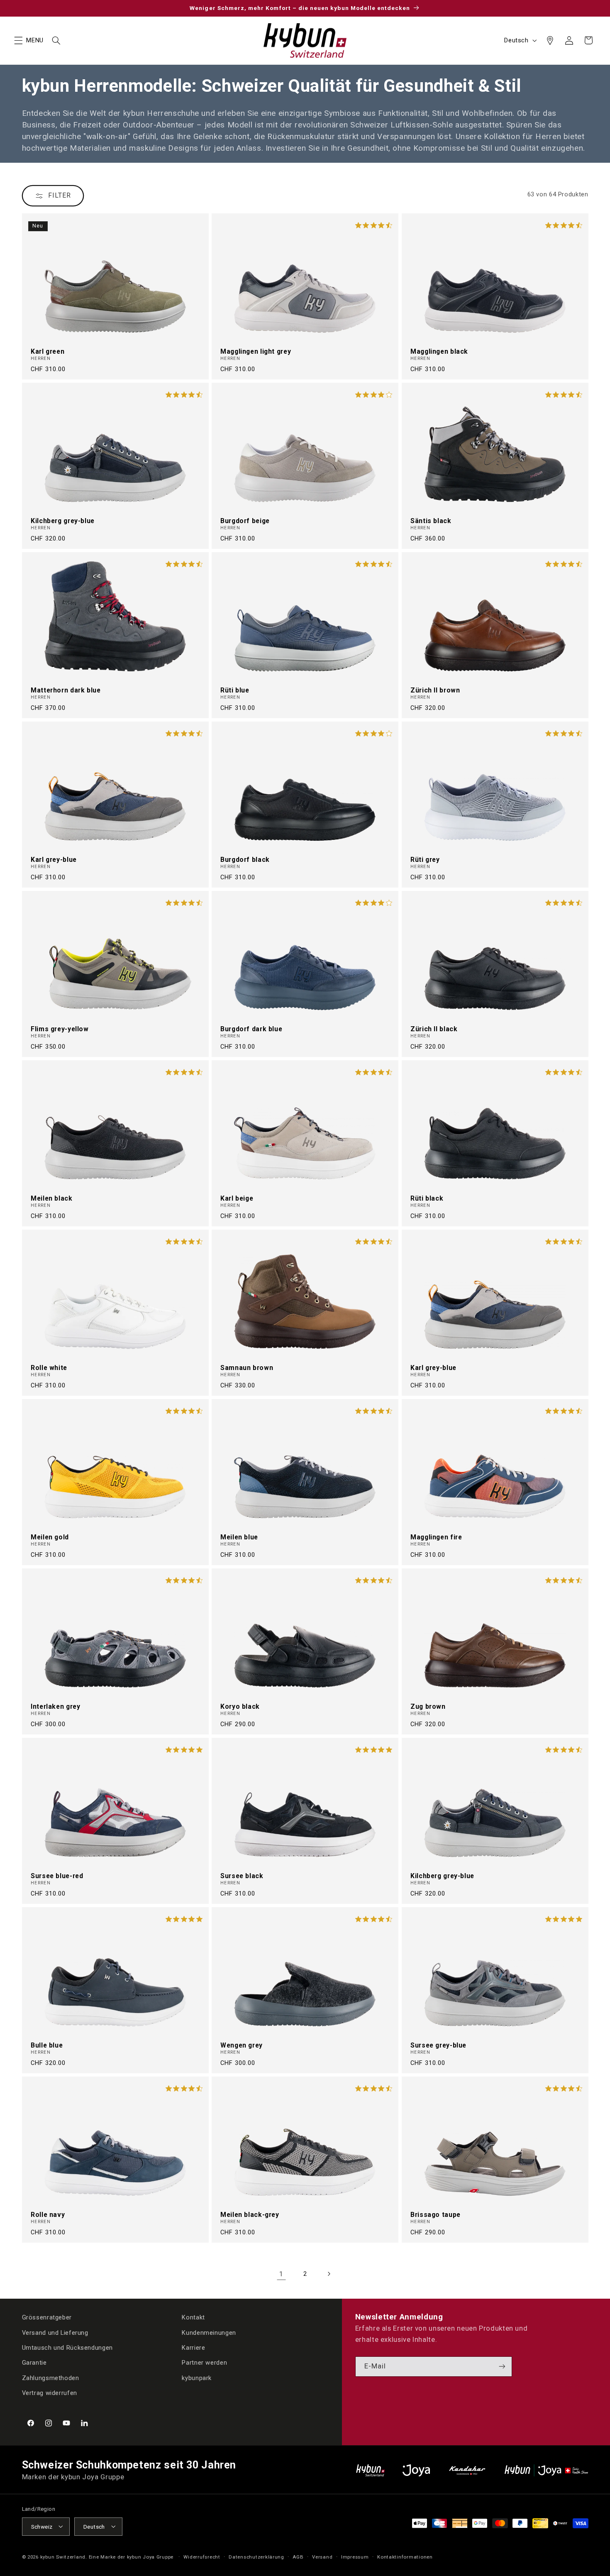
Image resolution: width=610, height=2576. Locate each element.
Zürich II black (434, 1029)
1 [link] (281, 2274)
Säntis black (431, 521)
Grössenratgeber (47, 2317)
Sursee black (242, 1876)
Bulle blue (47, 2045)
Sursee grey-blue (438, 2045)
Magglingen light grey (256, 352)
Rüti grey (425, 860)
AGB (298, 2556)
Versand (322, 2556)
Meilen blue (239, 1537)
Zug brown (428, 1707)
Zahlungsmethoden (51, 2378)
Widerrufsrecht (202, 2556)
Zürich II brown (435, 690)
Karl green (48, 352)
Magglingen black (439, 352)
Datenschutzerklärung (256, 2556)
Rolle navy (48, 2215)
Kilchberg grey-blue (63, 521)
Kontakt (193, 2317)
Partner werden (204, 2363)
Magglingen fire (436, 1537)
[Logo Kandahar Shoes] (467, 2470)
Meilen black (52, 1199)
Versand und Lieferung (55, 2333)
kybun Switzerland (63, 2556)
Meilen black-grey (250, 2215)
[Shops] (550, 40)
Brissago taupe (436, 2215)
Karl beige (237, 1199)
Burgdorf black (245, 860)
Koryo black (240, 1707)
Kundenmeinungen (209, 2333)
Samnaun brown (247, 1368)
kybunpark (197, 2378)
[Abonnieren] (502, 2367)
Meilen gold (50, 1537)
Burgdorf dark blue (251, 1029)
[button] (18, 40)
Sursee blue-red (57, 1876)
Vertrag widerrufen (50, 2393)
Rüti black (427, 1199)
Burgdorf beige (245, 521)
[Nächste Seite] (329, 2274)
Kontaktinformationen (405, 2556)
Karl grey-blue (54, 860)
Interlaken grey (55, 1707)
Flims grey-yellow (60, 1029)
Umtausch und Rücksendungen (67, 2348)
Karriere (193, 2348)
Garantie (34, 2363)
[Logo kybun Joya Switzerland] (546, 2470)
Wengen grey (242, 2045)
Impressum (355, 2556)
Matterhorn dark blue (66, 690)
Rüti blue (235, 690)
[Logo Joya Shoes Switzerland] (416, 2470)
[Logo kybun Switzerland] (371, 2470)
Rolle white (49, 1368)
